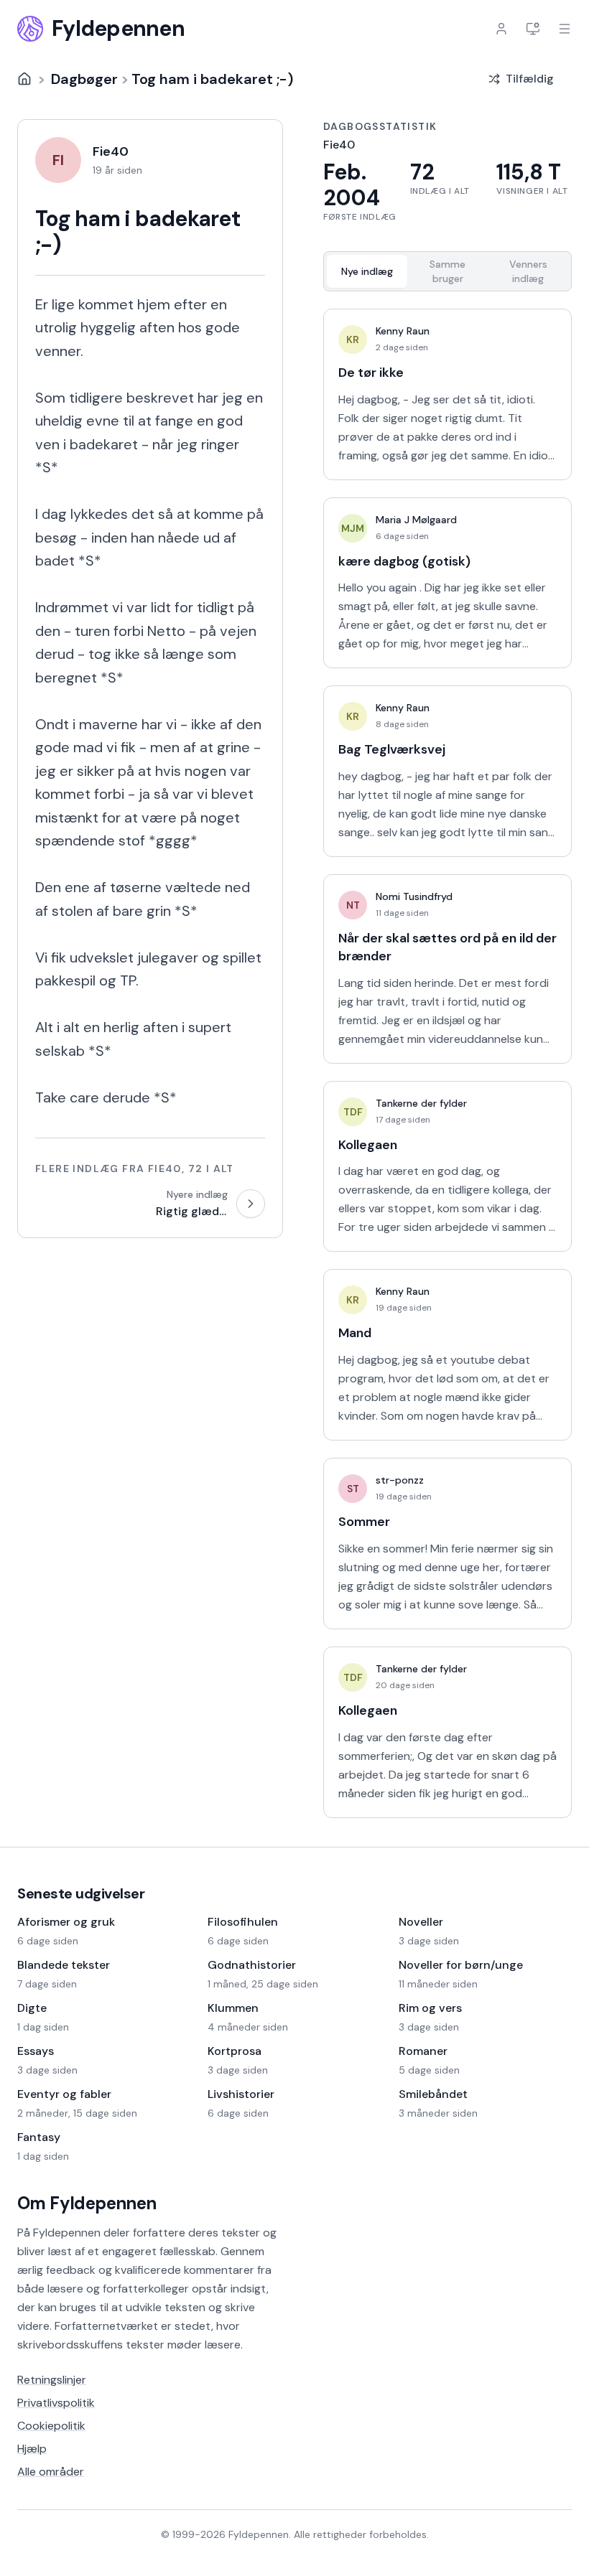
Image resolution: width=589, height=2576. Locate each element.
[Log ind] (501, 29)
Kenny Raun (403, 331)
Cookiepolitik (51, 2426)
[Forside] (24, 79)
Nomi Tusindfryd (414, 896)
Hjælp (32, 2449)
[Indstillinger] (533, 29)
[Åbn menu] (565, 29)
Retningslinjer (52, 2380)
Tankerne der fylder (421, 1103)
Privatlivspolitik (56, 2403)
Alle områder (51, 2472)
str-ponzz (400, 1480)
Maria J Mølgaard (416, 520)
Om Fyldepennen (87, 2203)
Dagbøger (84, 79)
